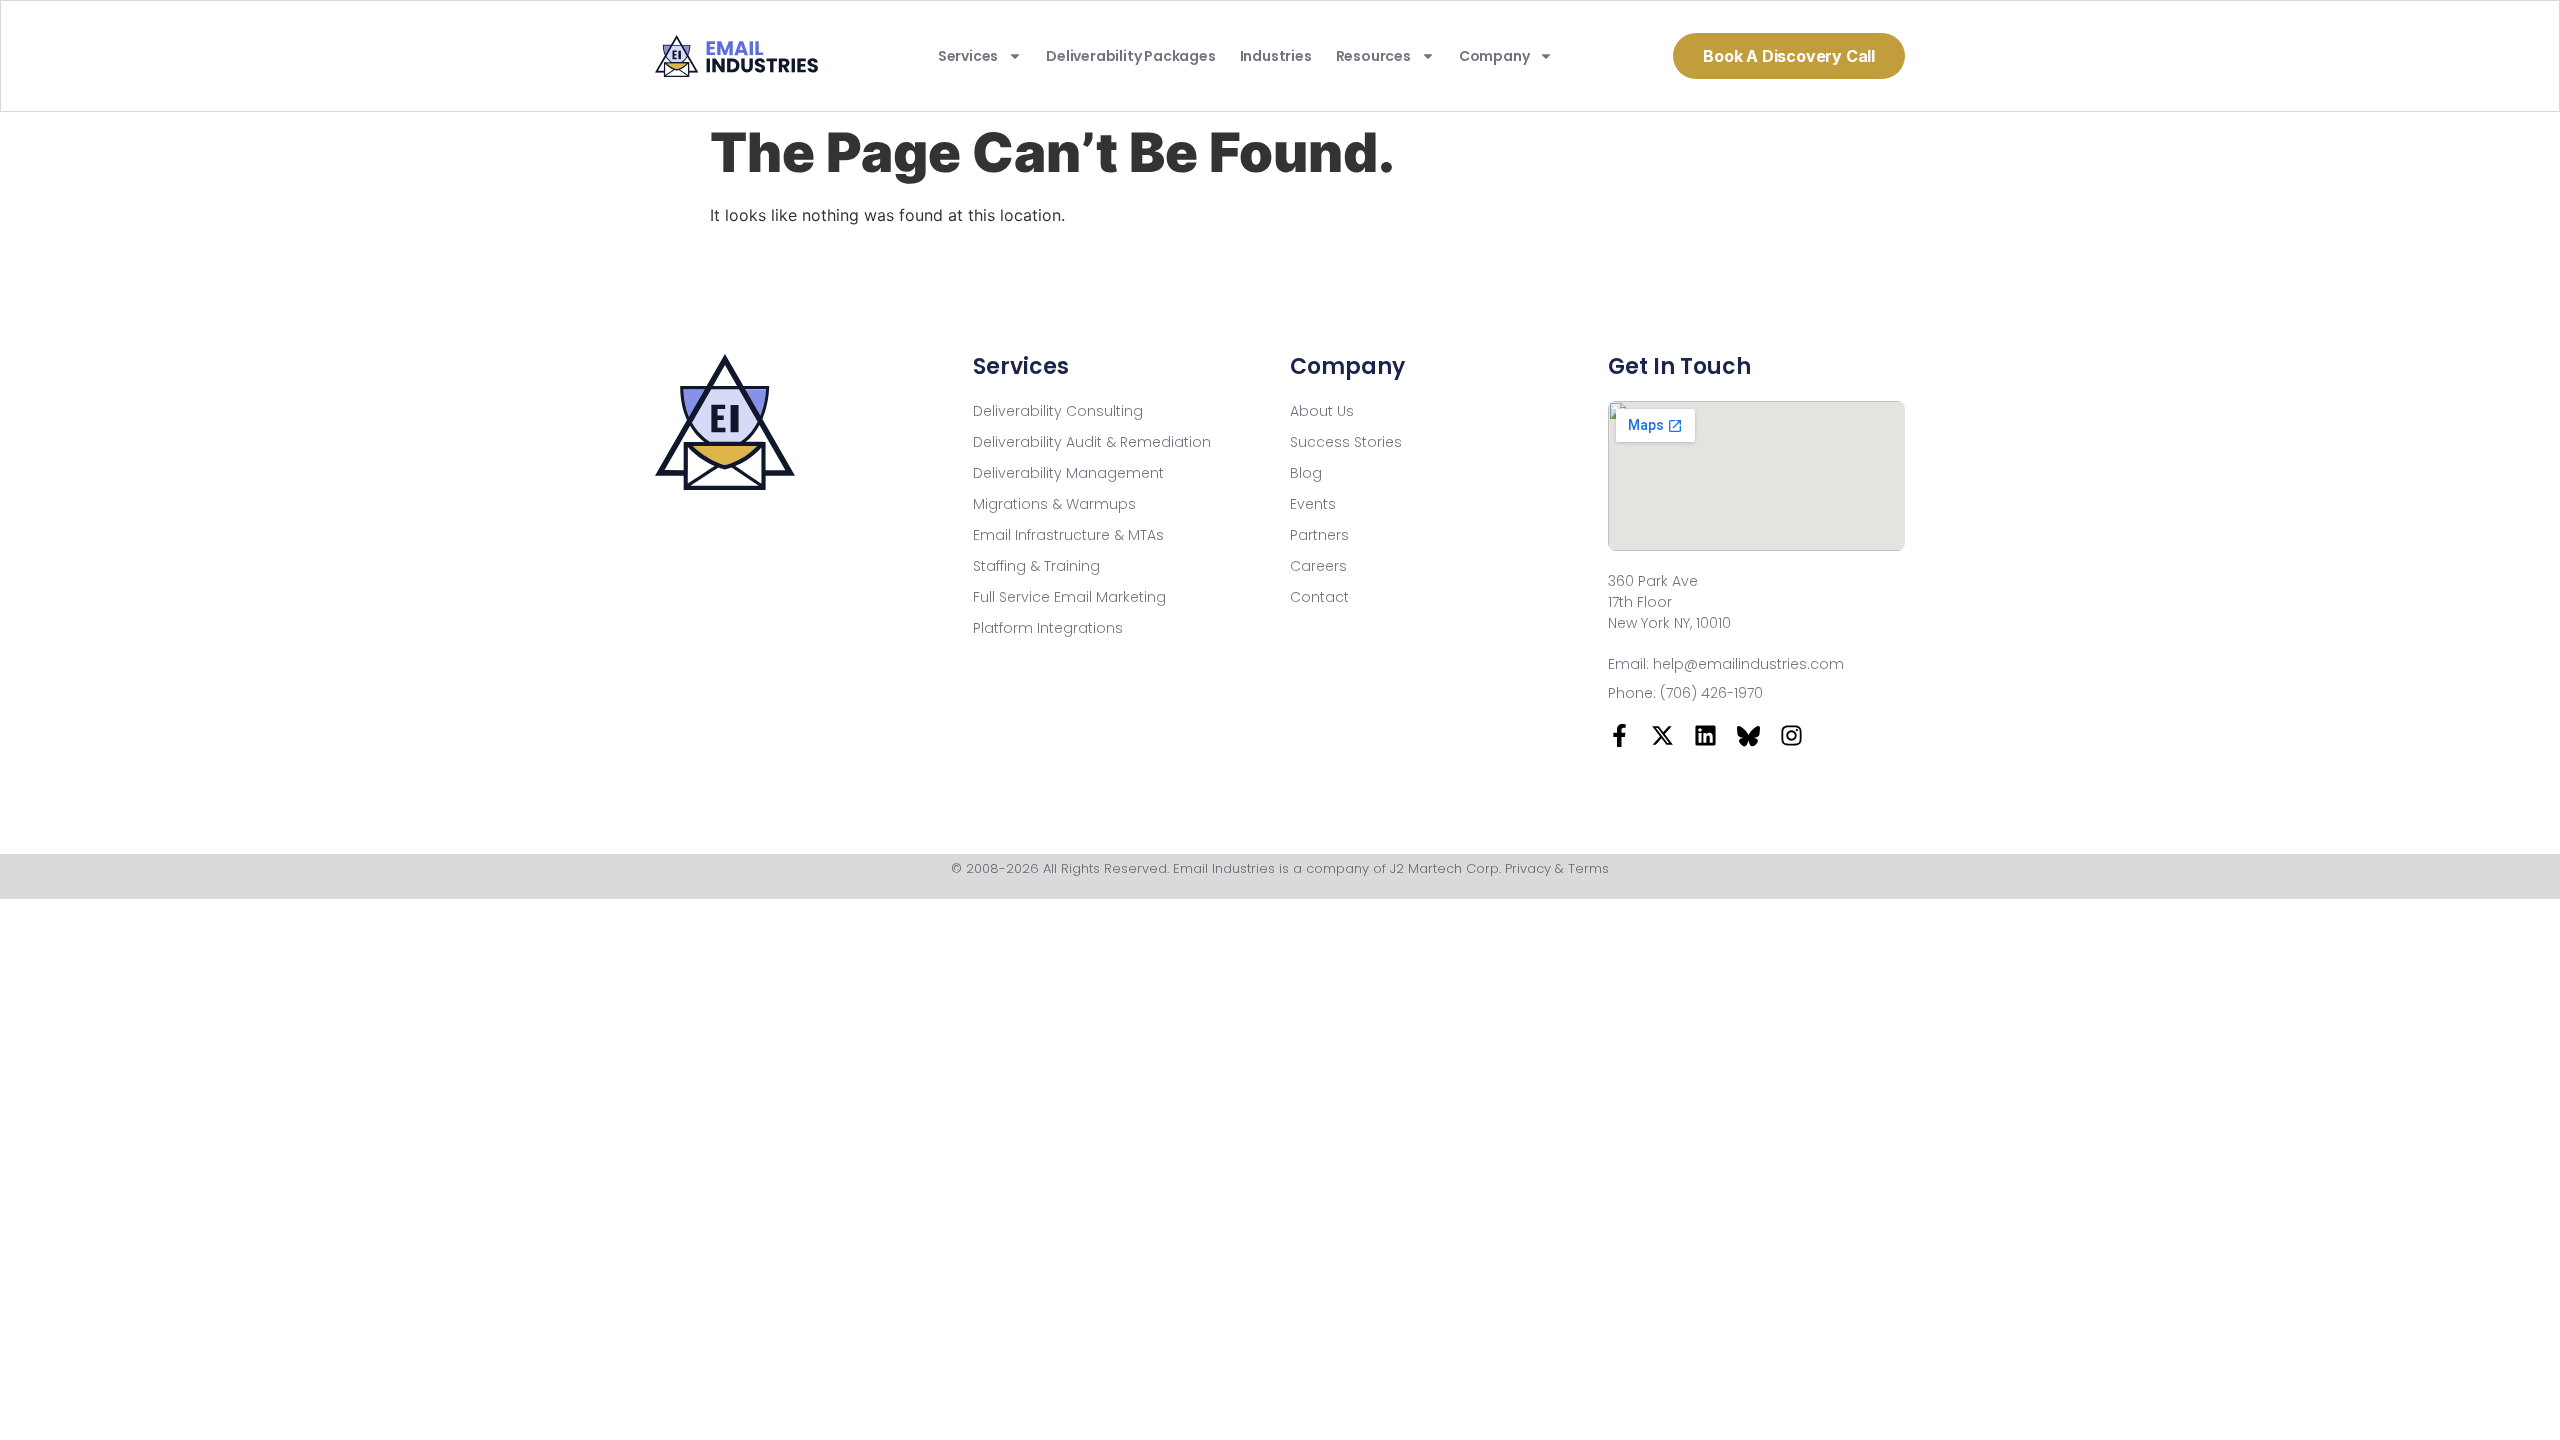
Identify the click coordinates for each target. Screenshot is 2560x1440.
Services (968, 56)
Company (1494, 56)
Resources (1373, 56)
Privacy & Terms (1557, 868)
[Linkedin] (1705, 735)
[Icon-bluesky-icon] (1748, 735)
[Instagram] (1791, 735)
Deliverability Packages (1130, 56)
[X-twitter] (1662, 735)
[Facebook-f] (1619, 735)
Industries (1276, 56)
